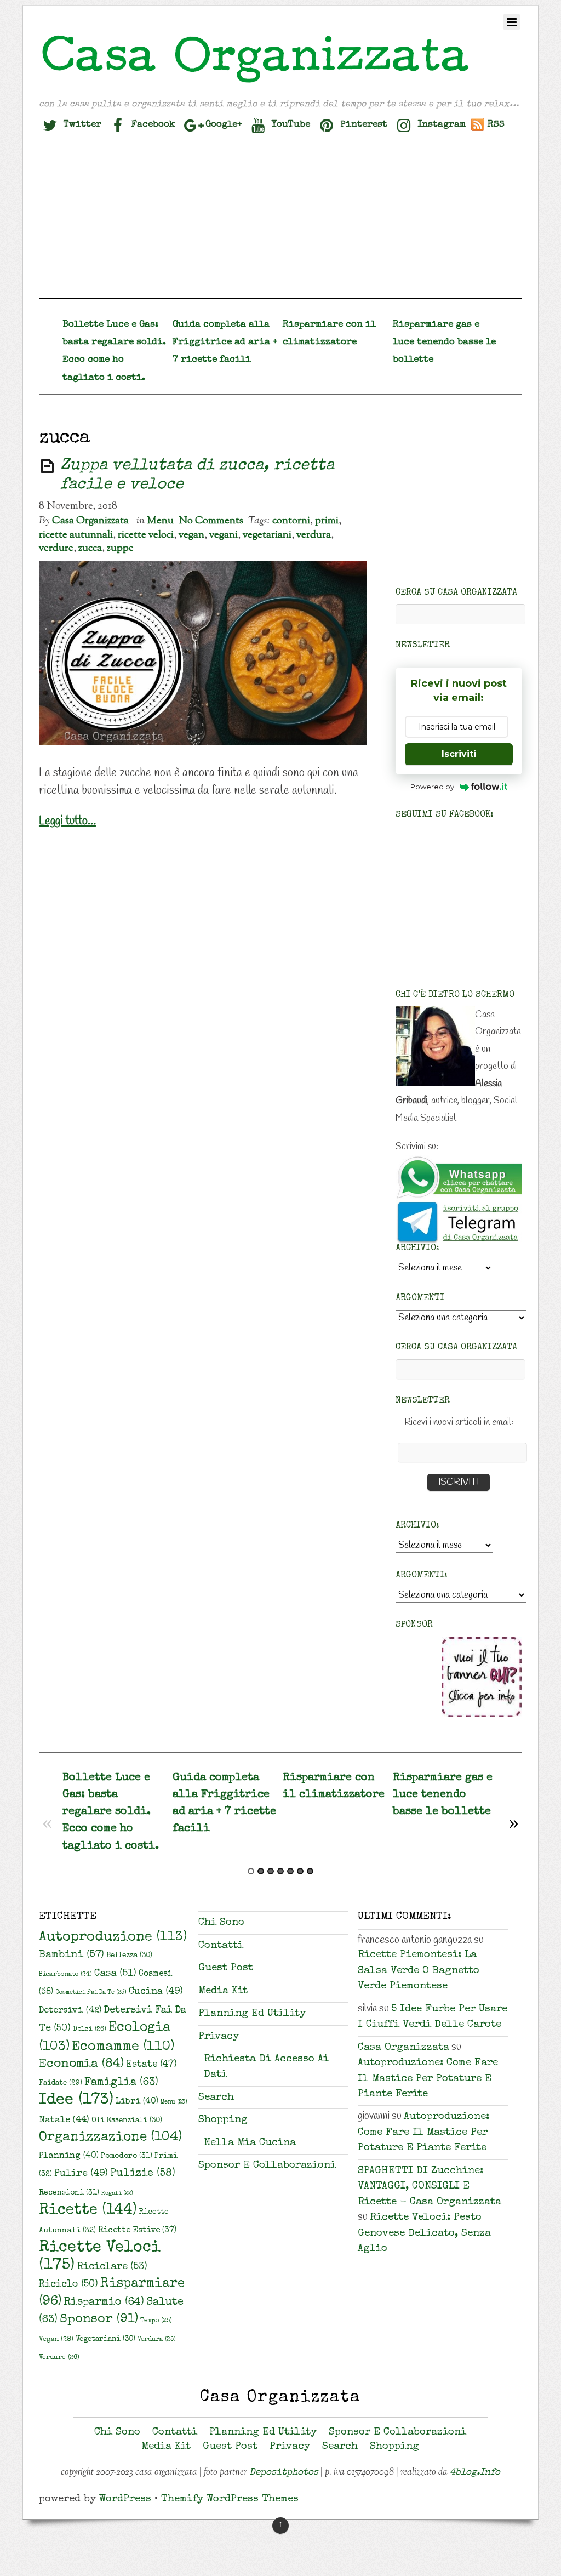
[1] (251, 1871)
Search (216, 2098)
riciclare (112, 2267)
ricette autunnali (76, 535)
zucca (90, 548)
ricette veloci (146, 535)
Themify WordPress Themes (230, 2500)
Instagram (440, 125)
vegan (191, 535)
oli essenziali (127, 2121)
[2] (261, 1871)
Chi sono (221, 1923)
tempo (156, 2321)
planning (69, 2156)
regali (117, 2193)
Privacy (219, 2037)
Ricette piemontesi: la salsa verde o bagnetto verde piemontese (419, 1971)
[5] (290, 1871)
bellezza (129, 1956)
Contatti (221, 1946)
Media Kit (223, 1991)
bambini (71, 1955)
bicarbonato (65, 1974)
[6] (300, 1871)
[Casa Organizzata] (256, 83)
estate (151, 2065)
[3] (271, 1871)
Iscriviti (459, 754)
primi (327, 521)
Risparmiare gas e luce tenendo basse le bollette (444, 342)
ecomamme (123, 2047)
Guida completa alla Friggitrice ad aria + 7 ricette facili (225, 342)
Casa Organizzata (90, 521)
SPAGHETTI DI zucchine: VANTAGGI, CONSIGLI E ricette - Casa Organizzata (430, 2187)
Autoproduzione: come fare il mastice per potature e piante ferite (428, 2079)
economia (81, 2064)
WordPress (125, 2500)
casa (115, 1974)
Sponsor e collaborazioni (267, 2166)
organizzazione (110, 2138)
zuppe (120, 548)
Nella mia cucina (250, 2143)
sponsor (99, 2320)
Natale (64, 2120)
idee (76, 2101)
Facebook (152, 125)
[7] (310, 1871)
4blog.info (475, 2473)
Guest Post (226, 1968)
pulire (81, 2174)
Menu (160, 521)
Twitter (81, 125)
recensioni (69, 2193)
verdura (314, 535)
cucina (156, 1992)
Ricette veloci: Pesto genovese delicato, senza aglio (424, 2233)
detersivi (70, 2011)
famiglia (121, 2083)
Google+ (222, 125)
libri (137, 2102)
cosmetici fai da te (91, 1993)
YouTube (290, 125)
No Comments (211, 521)
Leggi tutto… (67, 821)
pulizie (143, 2174)
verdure (56, 548)
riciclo (68, 2284)
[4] (280, 1871)
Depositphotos (284, 2473)
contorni (291, 521)
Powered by (432, 787)
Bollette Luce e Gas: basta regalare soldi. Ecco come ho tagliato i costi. (111, 1812)
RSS (496, 125)
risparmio (104, 2303)
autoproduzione (113, 1937)
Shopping (223, 2120)
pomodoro (127, 2156)
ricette (88, 2211)
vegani (224, 535)
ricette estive (137, 2231)
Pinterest (362, 125)
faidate (61, 2084)
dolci (90, 2029)
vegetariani (267, 535)
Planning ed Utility (252, 2014)
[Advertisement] (280, 221)
